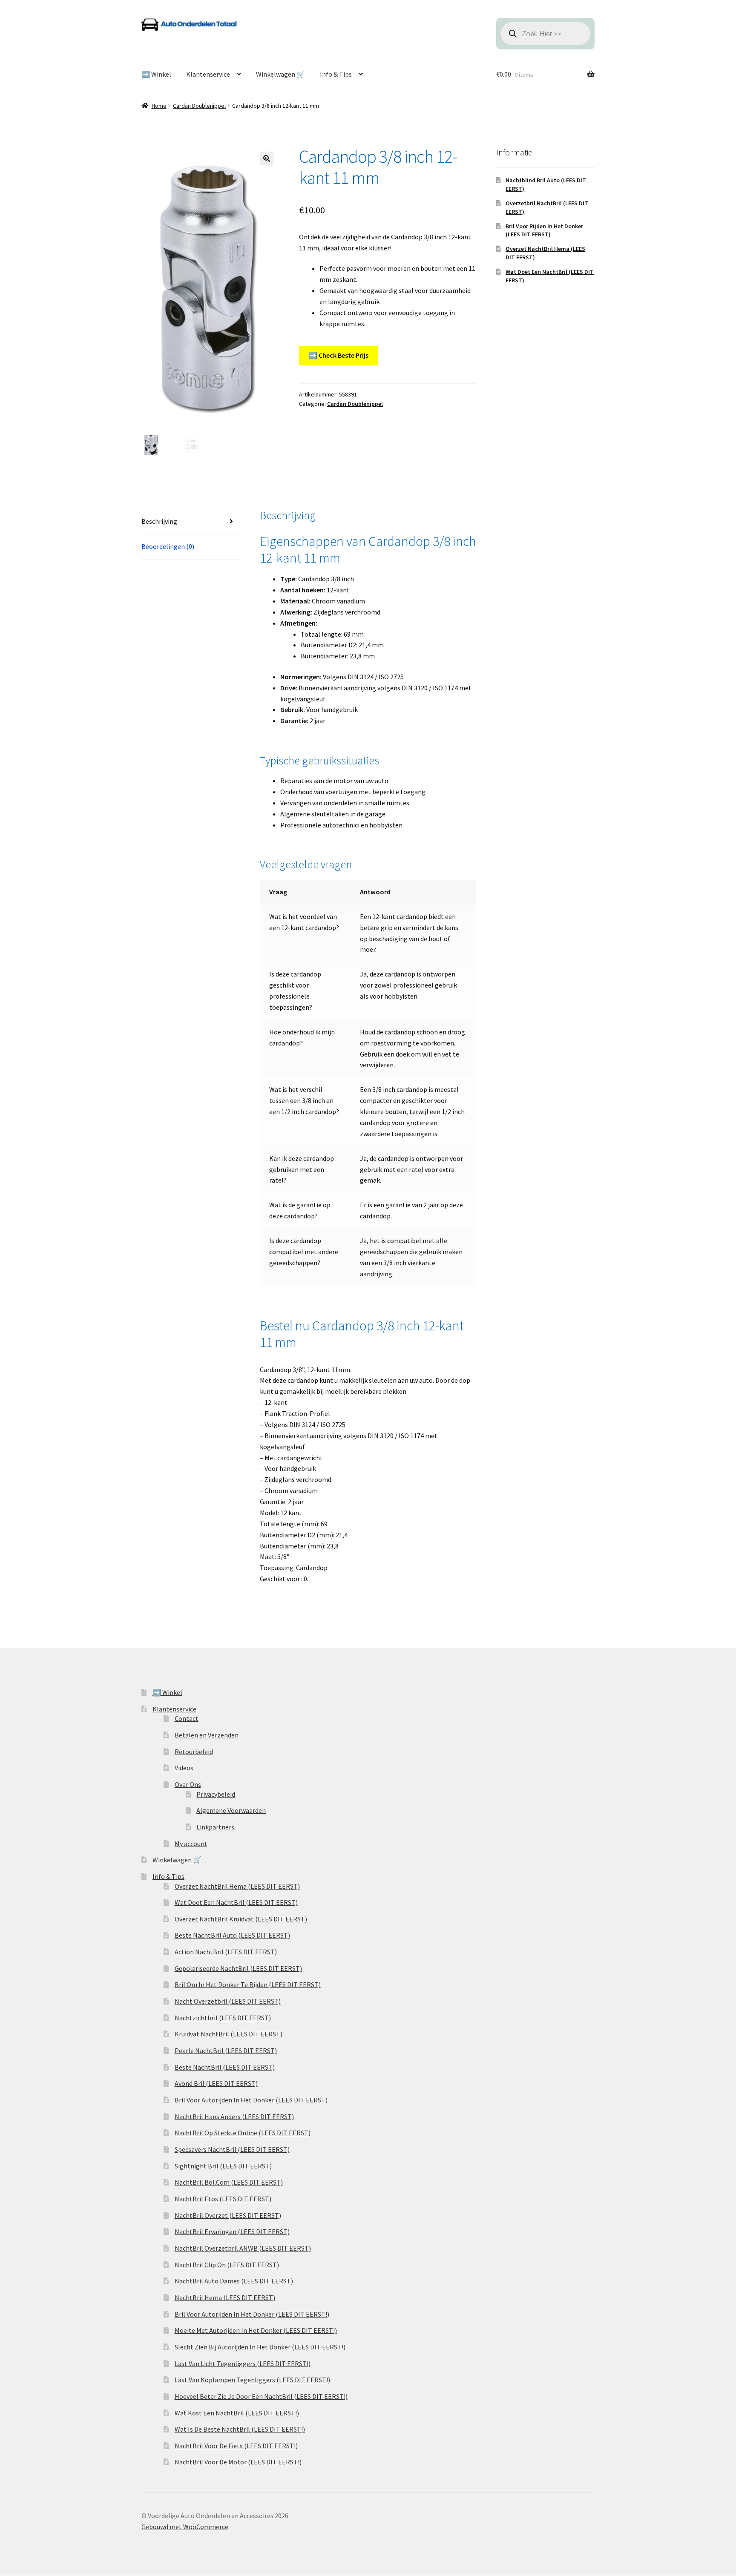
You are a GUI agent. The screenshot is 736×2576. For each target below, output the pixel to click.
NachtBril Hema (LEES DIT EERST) (225, 2297)
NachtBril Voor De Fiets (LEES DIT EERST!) (236, 2446)
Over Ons (188, 1784)
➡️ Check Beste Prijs (339, 355)
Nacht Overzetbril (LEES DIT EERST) (228, 2001)
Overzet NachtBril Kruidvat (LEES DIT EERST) (241, 1919)
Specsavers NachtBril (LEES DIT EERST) (232, 2149)
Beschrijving (159, 521)
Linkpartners (215, 1827)
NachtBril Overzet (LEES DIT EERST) (228, 2215)
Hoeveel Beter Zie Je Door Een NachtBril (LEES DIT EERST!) (261, 2396)
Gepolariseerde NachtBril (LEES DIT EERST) (238, 1968)
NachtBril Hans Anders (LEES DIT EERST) (234, 2117)
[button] (267, 158)
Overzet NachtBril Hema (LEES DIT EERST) (237, 1886)
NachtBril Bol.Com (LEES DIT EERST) (229, 2182)
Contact (187, 1718)
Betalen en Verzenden (207, 1735)
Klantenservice (208, 74)
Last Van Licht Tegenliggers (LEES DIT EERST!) (243, 2363)
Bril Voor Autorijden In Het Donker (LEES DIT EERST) (251, 2100)
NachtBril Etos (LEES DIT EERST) (223, 2199)
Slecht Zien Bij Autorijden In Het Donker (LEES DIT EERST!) (260, 2347)
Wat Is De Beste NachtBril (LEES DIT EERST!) (240, 2429)
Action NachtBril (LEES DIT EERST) (226, 1952)
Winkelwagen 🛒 (280, 74)
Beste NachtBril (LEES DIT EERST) (225, 2067)
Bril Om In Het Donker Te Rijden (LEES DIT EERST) (248, 1984)
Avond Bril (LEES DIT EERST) (216, 2083)
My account (191, 1844)
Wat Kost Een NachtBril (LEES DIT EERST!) (237, 2413)
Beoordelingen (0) (168, 546)
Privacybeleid (216, 1794)
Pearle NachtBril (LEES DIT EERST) (226, 2050)
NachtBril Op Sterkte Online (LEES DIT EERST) (243, 2133)
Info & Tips (336, 74)
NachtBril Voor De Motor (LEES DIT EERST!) (238, 2462)
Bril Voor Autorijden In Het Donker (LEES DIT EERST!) (252, 2314)
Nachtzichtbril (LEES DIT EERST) (223, 2018)
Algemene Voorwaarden (231, 1810)
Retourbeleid (194, 1752)
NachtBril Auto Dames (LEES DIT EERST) (234, 2281)
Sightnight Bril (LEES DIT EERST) (223, 2166)
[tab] (191, 522)
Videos (184, 1768)
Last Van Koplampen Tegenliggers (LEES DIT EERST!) (252, 2380)
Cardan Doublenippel (199, 106)
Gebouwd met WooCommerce (185, 2527)
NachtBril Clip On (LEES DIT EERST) (227, 2265)
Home (159, 106)
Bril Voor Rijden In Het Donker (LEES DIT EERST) (544, 230)
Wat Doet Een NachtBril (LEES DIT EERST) (236, 1902)
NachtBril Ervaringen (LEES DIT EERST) (232, 2231)
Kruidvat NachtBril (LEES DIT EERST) (229, 2034)
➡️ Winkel (156, 74)
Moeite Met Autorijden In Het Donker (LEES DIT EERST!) (256, 2330)
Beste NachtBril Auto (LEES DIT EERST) (232, 1935)
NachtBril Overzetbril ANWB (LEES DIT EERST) (243, 2248)
